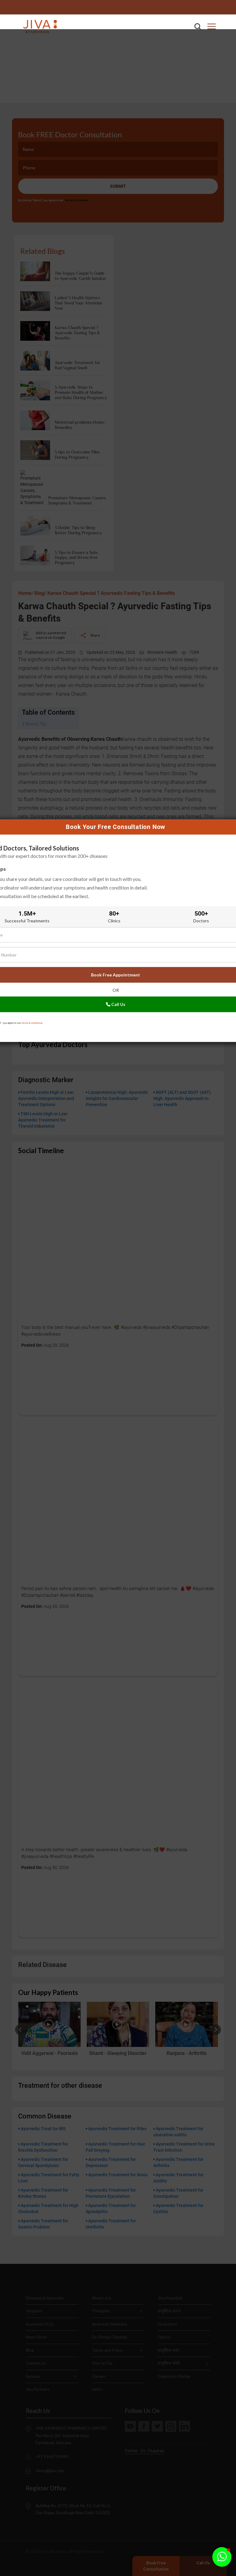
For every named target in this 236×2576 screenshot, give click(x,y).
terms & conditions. (32, 1023)
